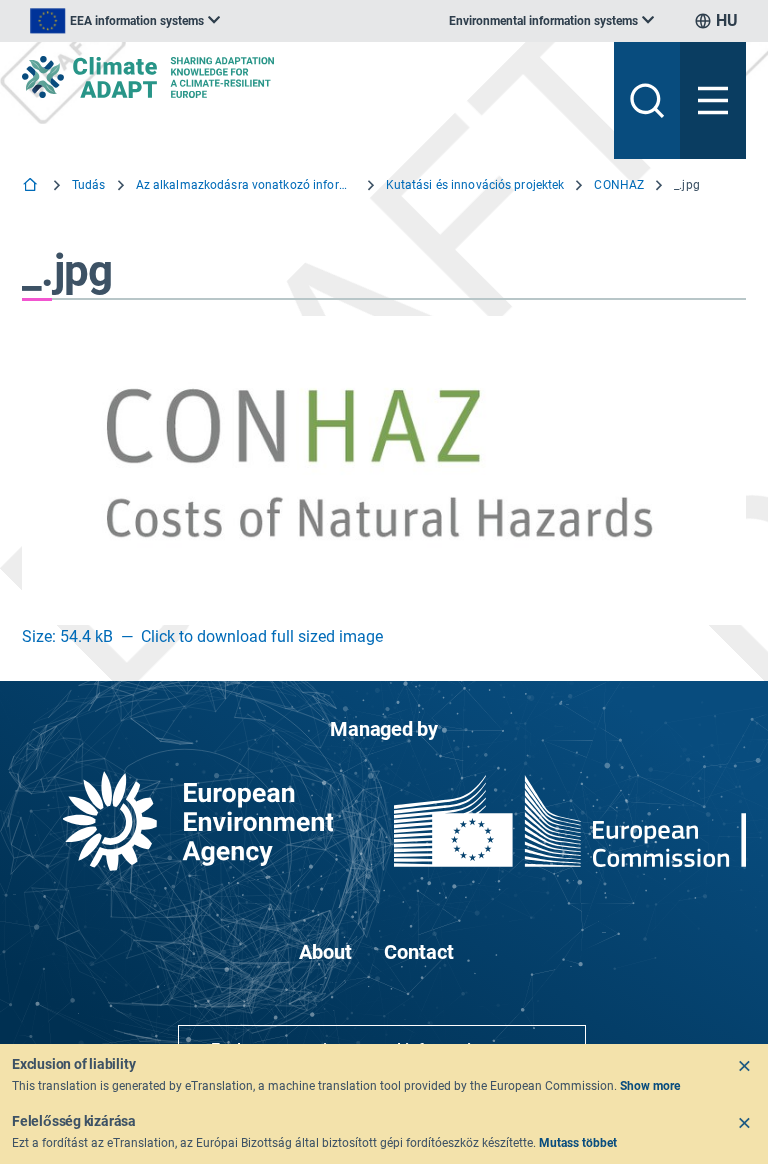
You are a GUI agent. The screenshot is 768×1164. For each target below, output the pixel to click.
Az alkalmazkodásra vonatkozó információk (246, 185)
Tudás (89, 185)
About (325, 952)
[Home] (32, 186)
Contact (419, 952)
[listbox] (125, 21)
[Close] (744, 1066)
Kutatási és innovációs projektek (475, 185)
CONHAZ (619, 185)
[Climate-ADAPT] (310, 77)
